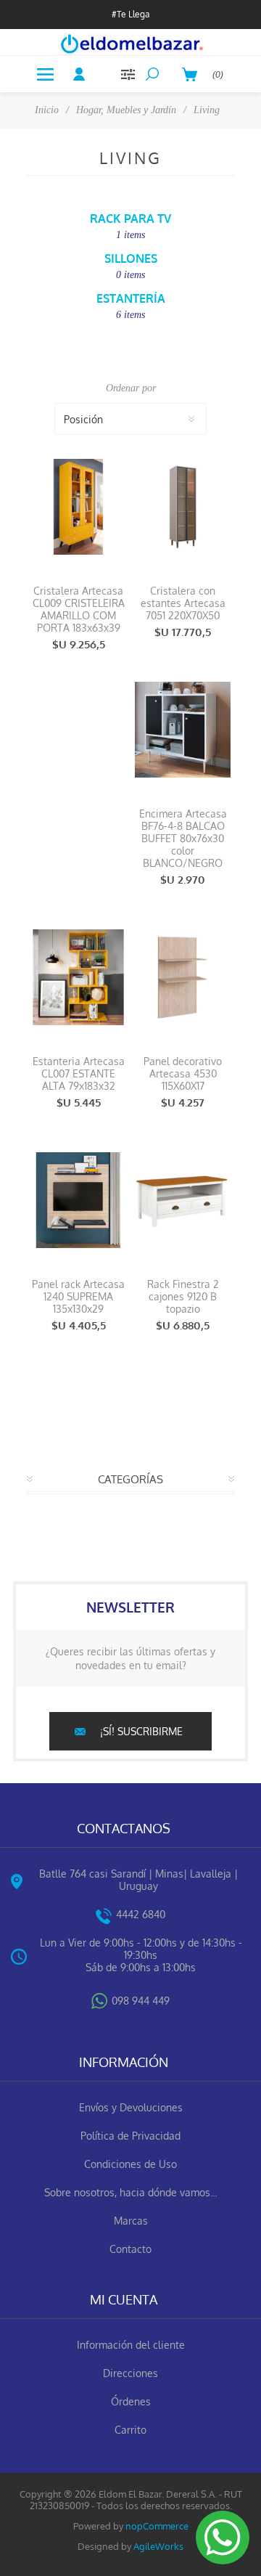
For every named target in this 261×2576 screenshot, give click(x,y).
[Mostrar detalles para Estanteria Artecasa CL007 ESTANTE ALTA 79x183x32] (78, 977)
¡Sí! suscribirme (141, 1731)
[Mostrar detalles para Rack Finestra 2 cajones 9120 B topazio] (183, 1200)
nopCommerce (157, 2526)
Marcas (131, 2221)
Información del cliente (131, 2345)
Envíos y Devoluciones (131, 2107)
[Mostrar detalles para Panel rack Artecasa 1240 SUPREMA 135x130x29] (78, 1200)
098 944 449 (141, 2001)
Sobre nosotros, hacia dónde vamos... (130, 2192)
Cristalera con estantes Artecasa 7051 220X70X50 (183, 603)
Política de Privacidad (130, 2136)
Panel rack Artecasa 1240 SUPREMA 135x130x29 (78, 1296)
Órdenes (131, 2401)
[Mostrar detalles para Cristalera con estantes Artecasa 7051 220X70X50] (183, 506)
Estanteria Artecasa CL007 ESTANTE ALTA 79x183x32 (79, 1073)
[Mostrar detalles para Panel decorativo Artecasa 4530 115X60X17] (183, 977)
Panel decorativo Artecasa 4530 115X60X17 (183, 1073)
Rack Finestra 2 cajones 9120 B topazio (183, 1296)
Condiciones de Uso (130, 2164)
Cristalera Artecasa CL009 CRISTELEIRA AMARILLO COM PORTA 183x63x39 (79, 609)
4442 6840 (141, 1914)
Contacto (130, 2249)
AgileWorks (158, 2546)
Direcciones (130, 2373)
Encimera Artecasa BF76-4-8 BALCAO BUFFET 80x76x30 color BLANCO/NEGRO (183, 838)
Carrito (130, 2430)
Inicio (47, 110)
